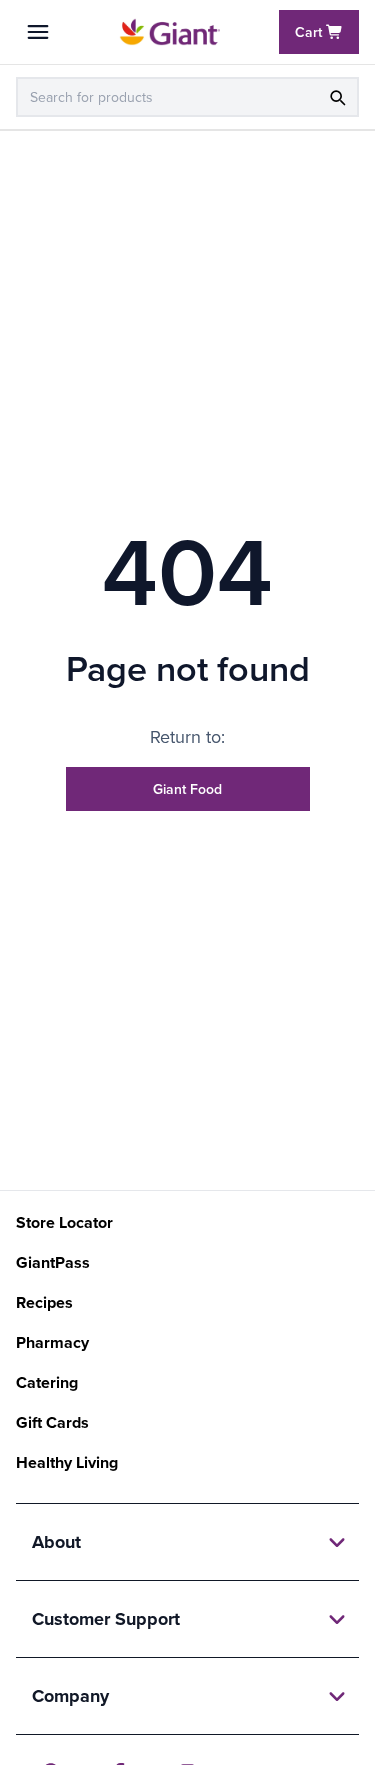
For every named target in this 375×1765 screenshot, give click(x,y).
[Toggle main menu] (38, 32)
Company (70, 1696)
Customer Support (106, 1619)
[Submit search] (337, 97)
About (56, 1542)
